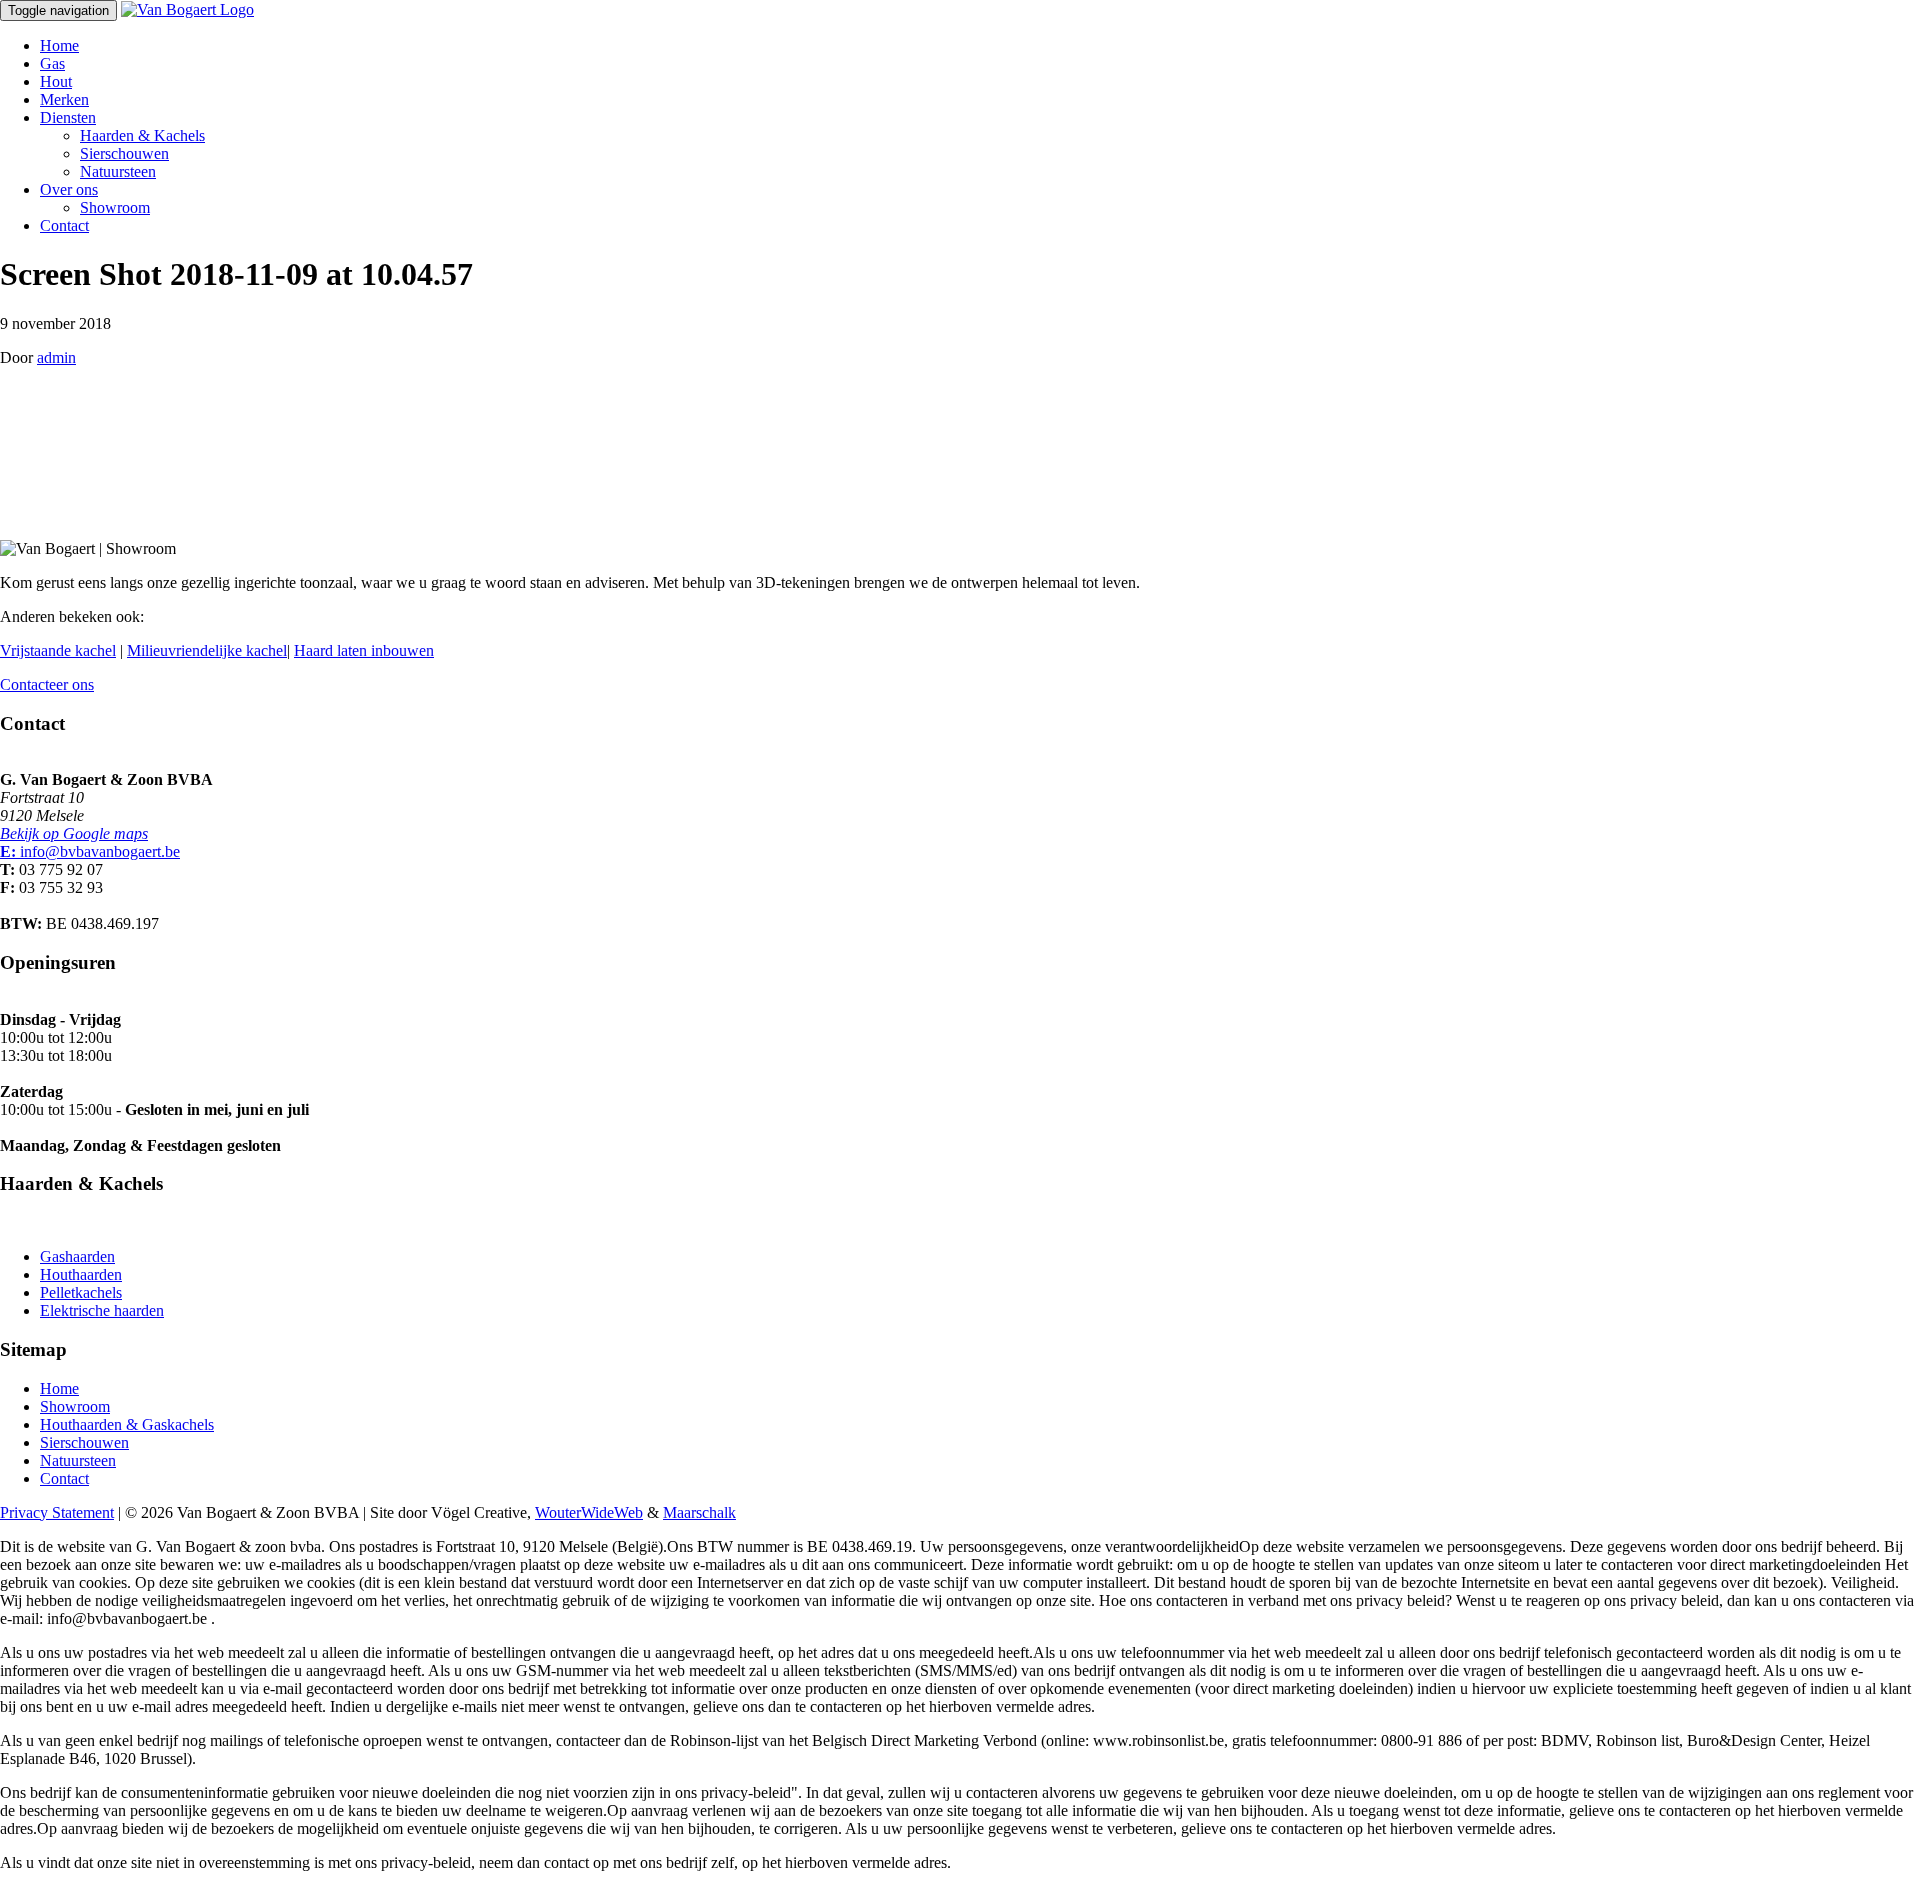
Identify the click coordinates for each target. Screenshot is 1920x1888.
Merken (64, 99)
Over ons (69, 189)
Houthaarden (81, 1274)
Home (59, 45)
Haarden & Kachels (142, 135)
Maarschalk (699, 1512)
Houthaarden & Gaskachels (127, 1424)
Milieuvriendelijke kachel (207, 650)
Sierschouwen (124, 153)
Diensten (68, 117)
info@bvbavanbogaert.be (90, 851)
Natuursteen (118, 171)
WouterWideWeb (589, 1512)
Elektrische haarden (102, 1310)
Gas (52, 63)
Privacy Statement (57, 1512)
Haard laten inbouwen (364, 650)
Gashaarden (77, 1256)
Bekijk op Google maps (74, 833)
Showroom (115, 207)
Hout (56, 81)
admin (56, 357)
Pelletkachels (81, 1292)
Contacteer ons (47, 684)
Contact (64, 225)
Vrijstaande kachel (58, 650)
